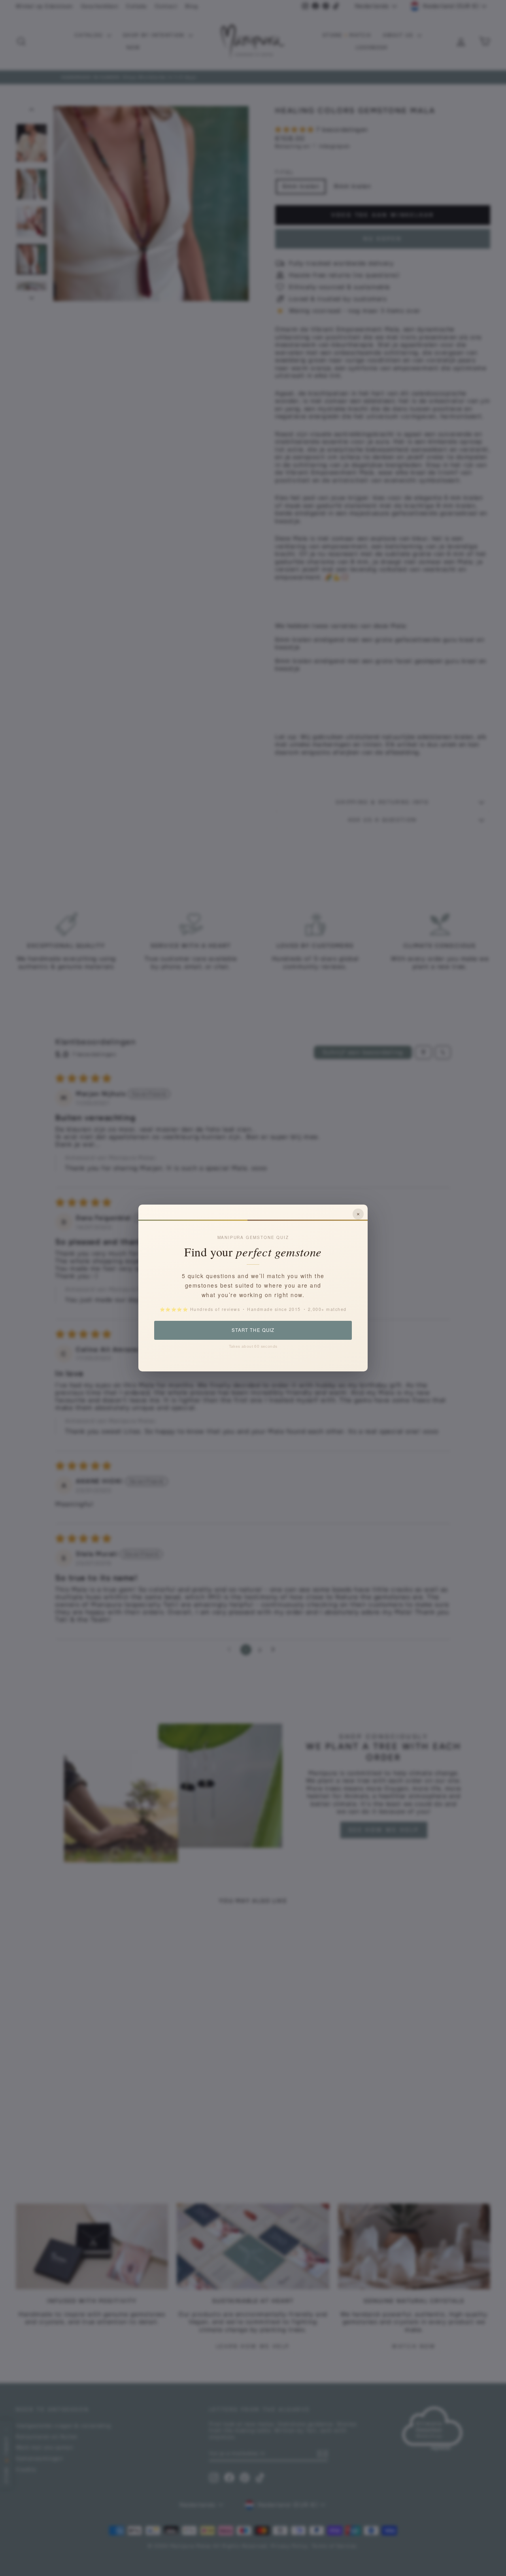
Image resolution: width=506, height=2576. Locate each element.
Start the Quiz (253, 1330)
